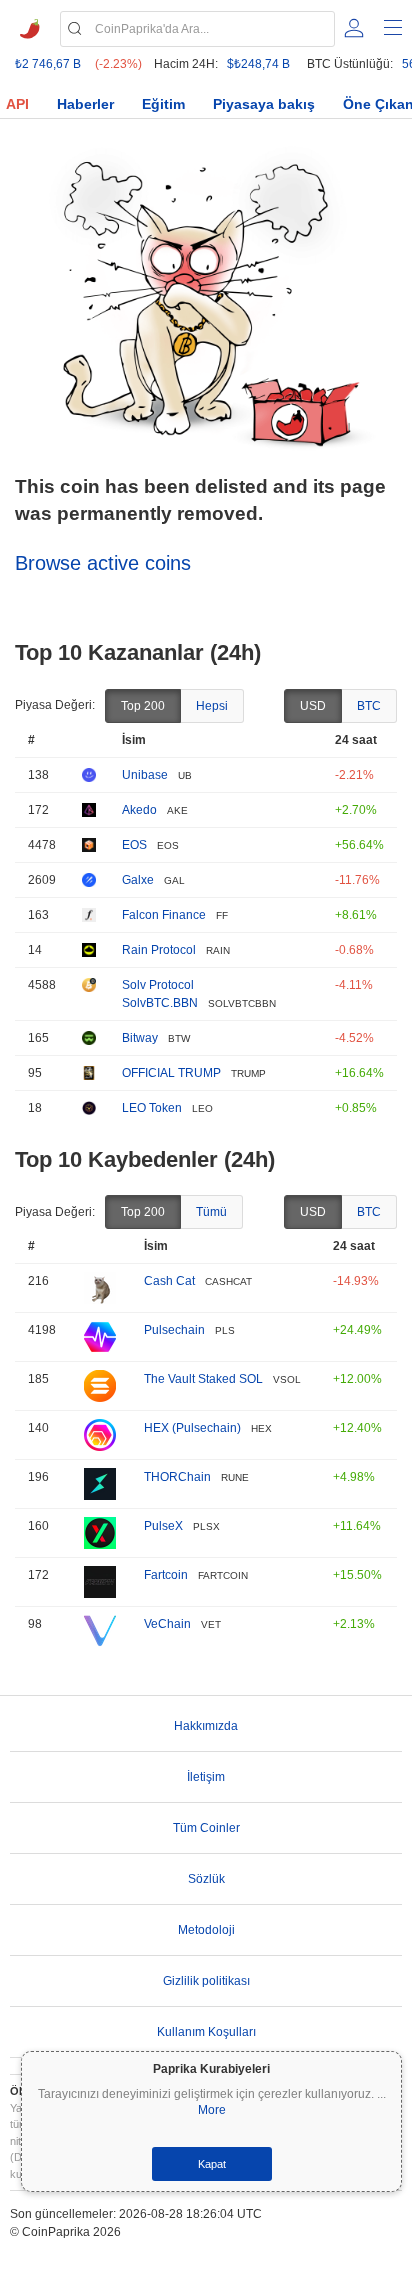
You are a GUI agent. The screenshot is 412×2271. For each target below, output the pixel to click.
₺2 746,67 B (48, 64)
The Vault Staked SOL (203, 1379)
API (17, 104)
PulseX (163, 1526)
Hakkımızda (206, 1726)
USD (313, 706)
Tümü (211, 1212)
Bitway (140, 1038)
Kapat (212, 2164)
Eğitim (163, 104)
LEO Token (152, 1108)
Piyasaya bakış (264, 104)
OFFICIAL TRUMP (171, 1073)
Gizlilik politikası (206, 1981)
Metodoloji (206, 1930)
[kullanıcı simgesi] (354, 28)
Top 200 (143, 706)
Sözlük (206, 1879)
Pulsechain (174, 1330)
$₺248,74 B (258, 64)
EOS (134, 845)
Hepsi (212, 706)
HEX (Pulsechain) (192, 1428)
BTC (369, 706)
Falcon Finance (164, 915)
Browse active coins (103, 563)
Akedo (139, 810)
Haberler (85, 104)
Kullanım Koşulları (206, 2032)
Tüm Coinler (206, 1828)
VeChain (167, 1624)
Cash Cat (169, 1281)
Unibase (145, 775)
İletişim (206, 1777)
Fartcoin (166, 1575)
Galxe (138, 880)
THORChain (177, 1477)
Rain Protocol (159, 950)
